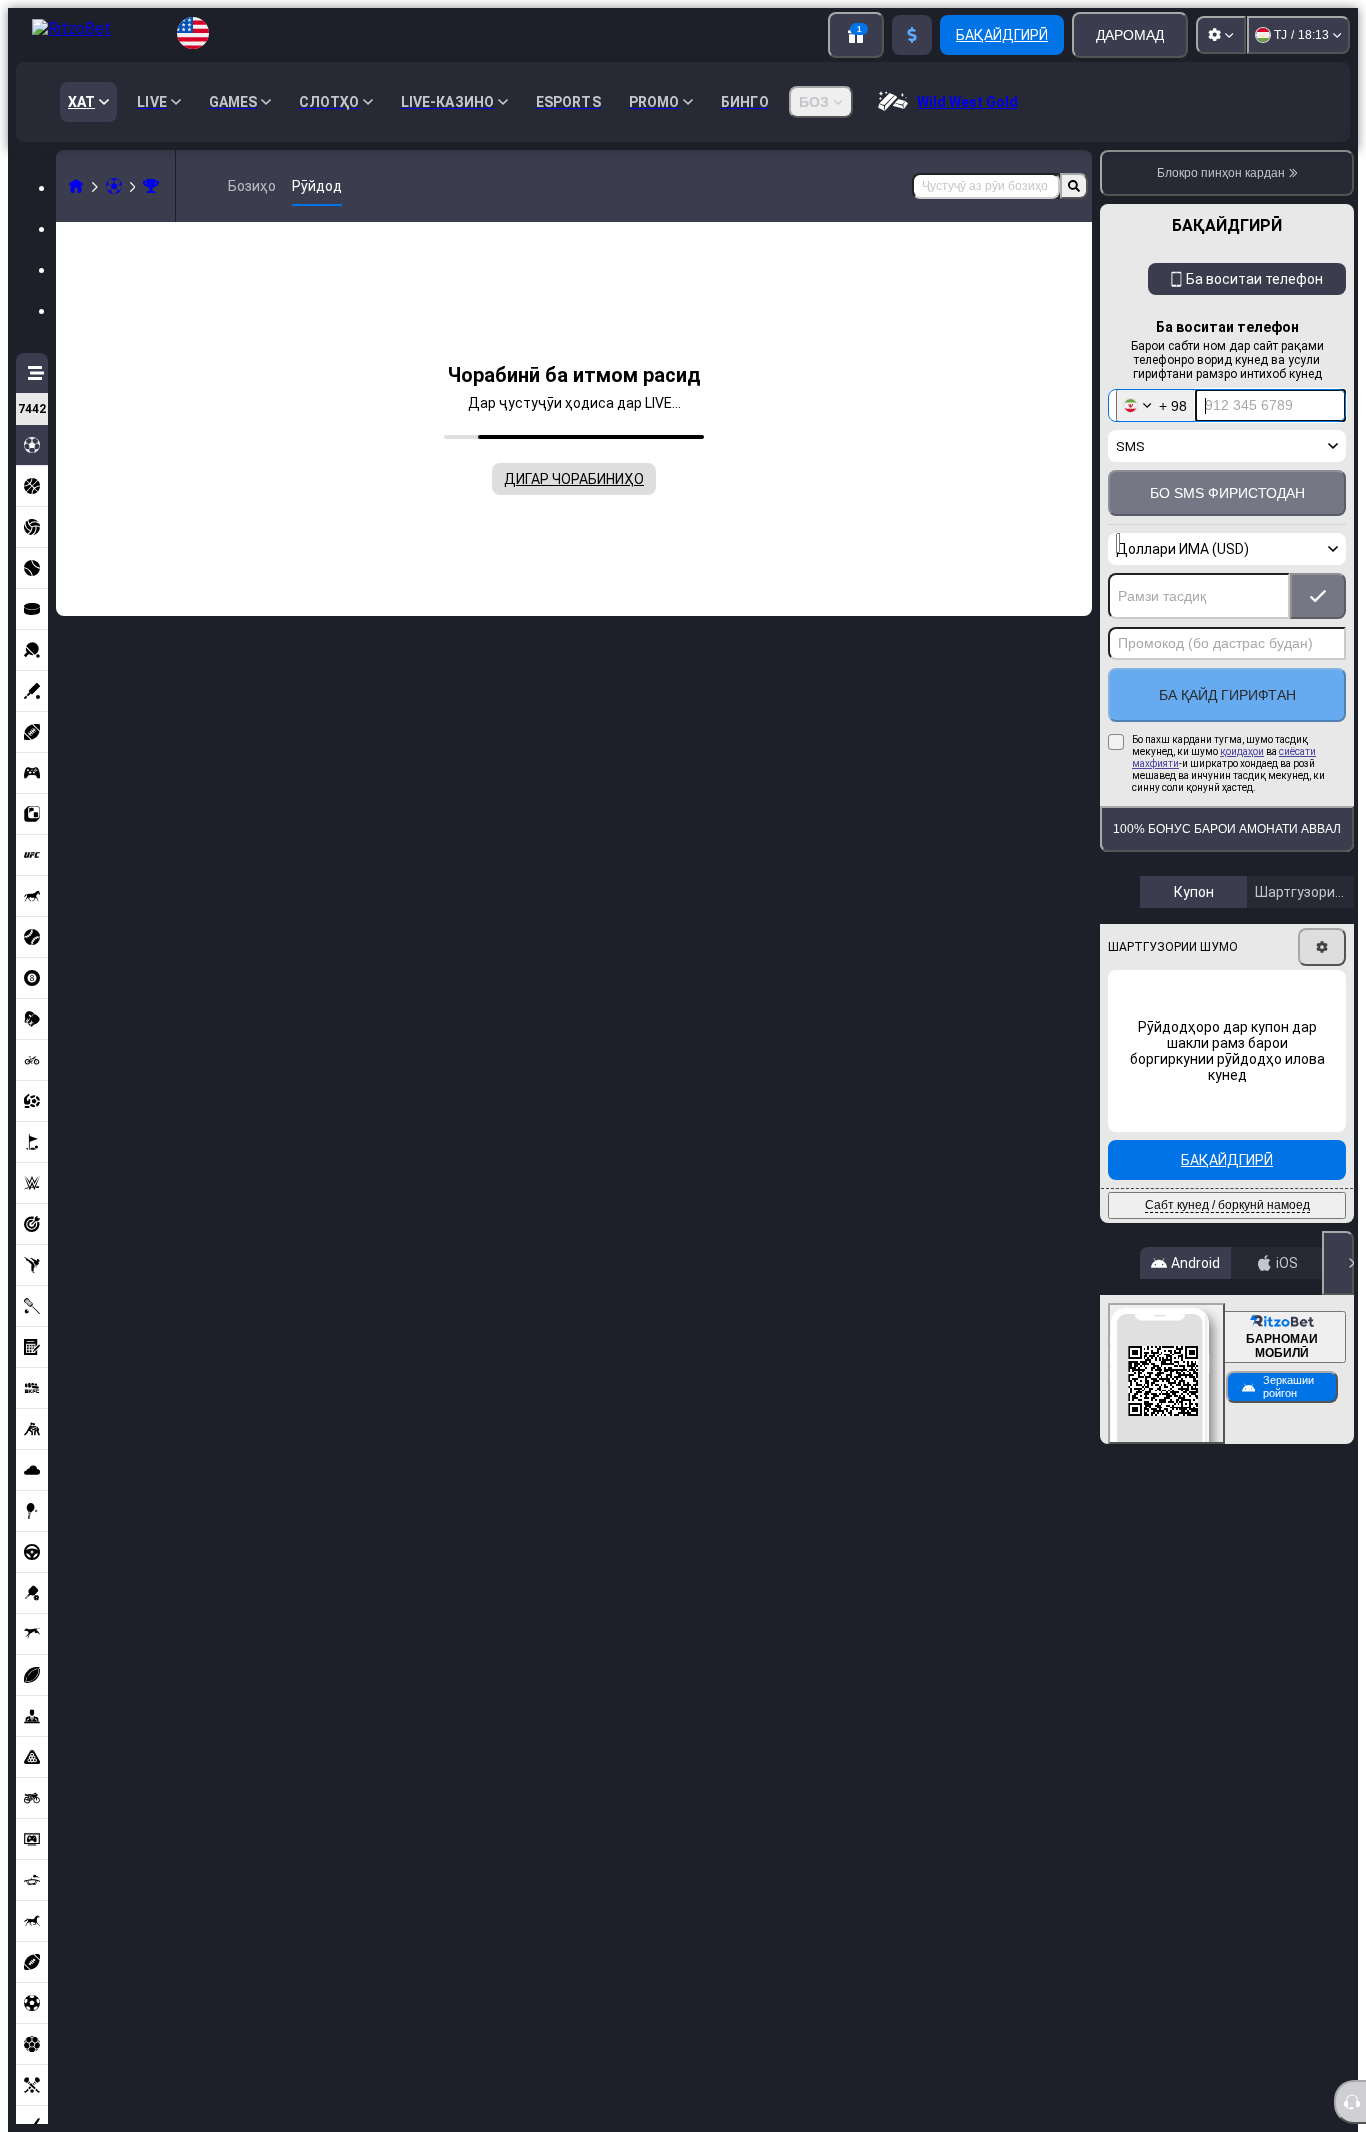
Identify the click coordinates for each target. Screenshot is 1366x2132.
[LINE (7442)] (76, 186)
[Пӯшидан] (1338, 1263)
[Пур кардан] (912, 35)
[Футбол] (114, 186)
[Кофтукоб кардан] (1074, 186)
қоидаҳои (1242, 751)
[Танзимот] (1221, 35)
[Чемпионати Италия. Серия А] (151, 186)
